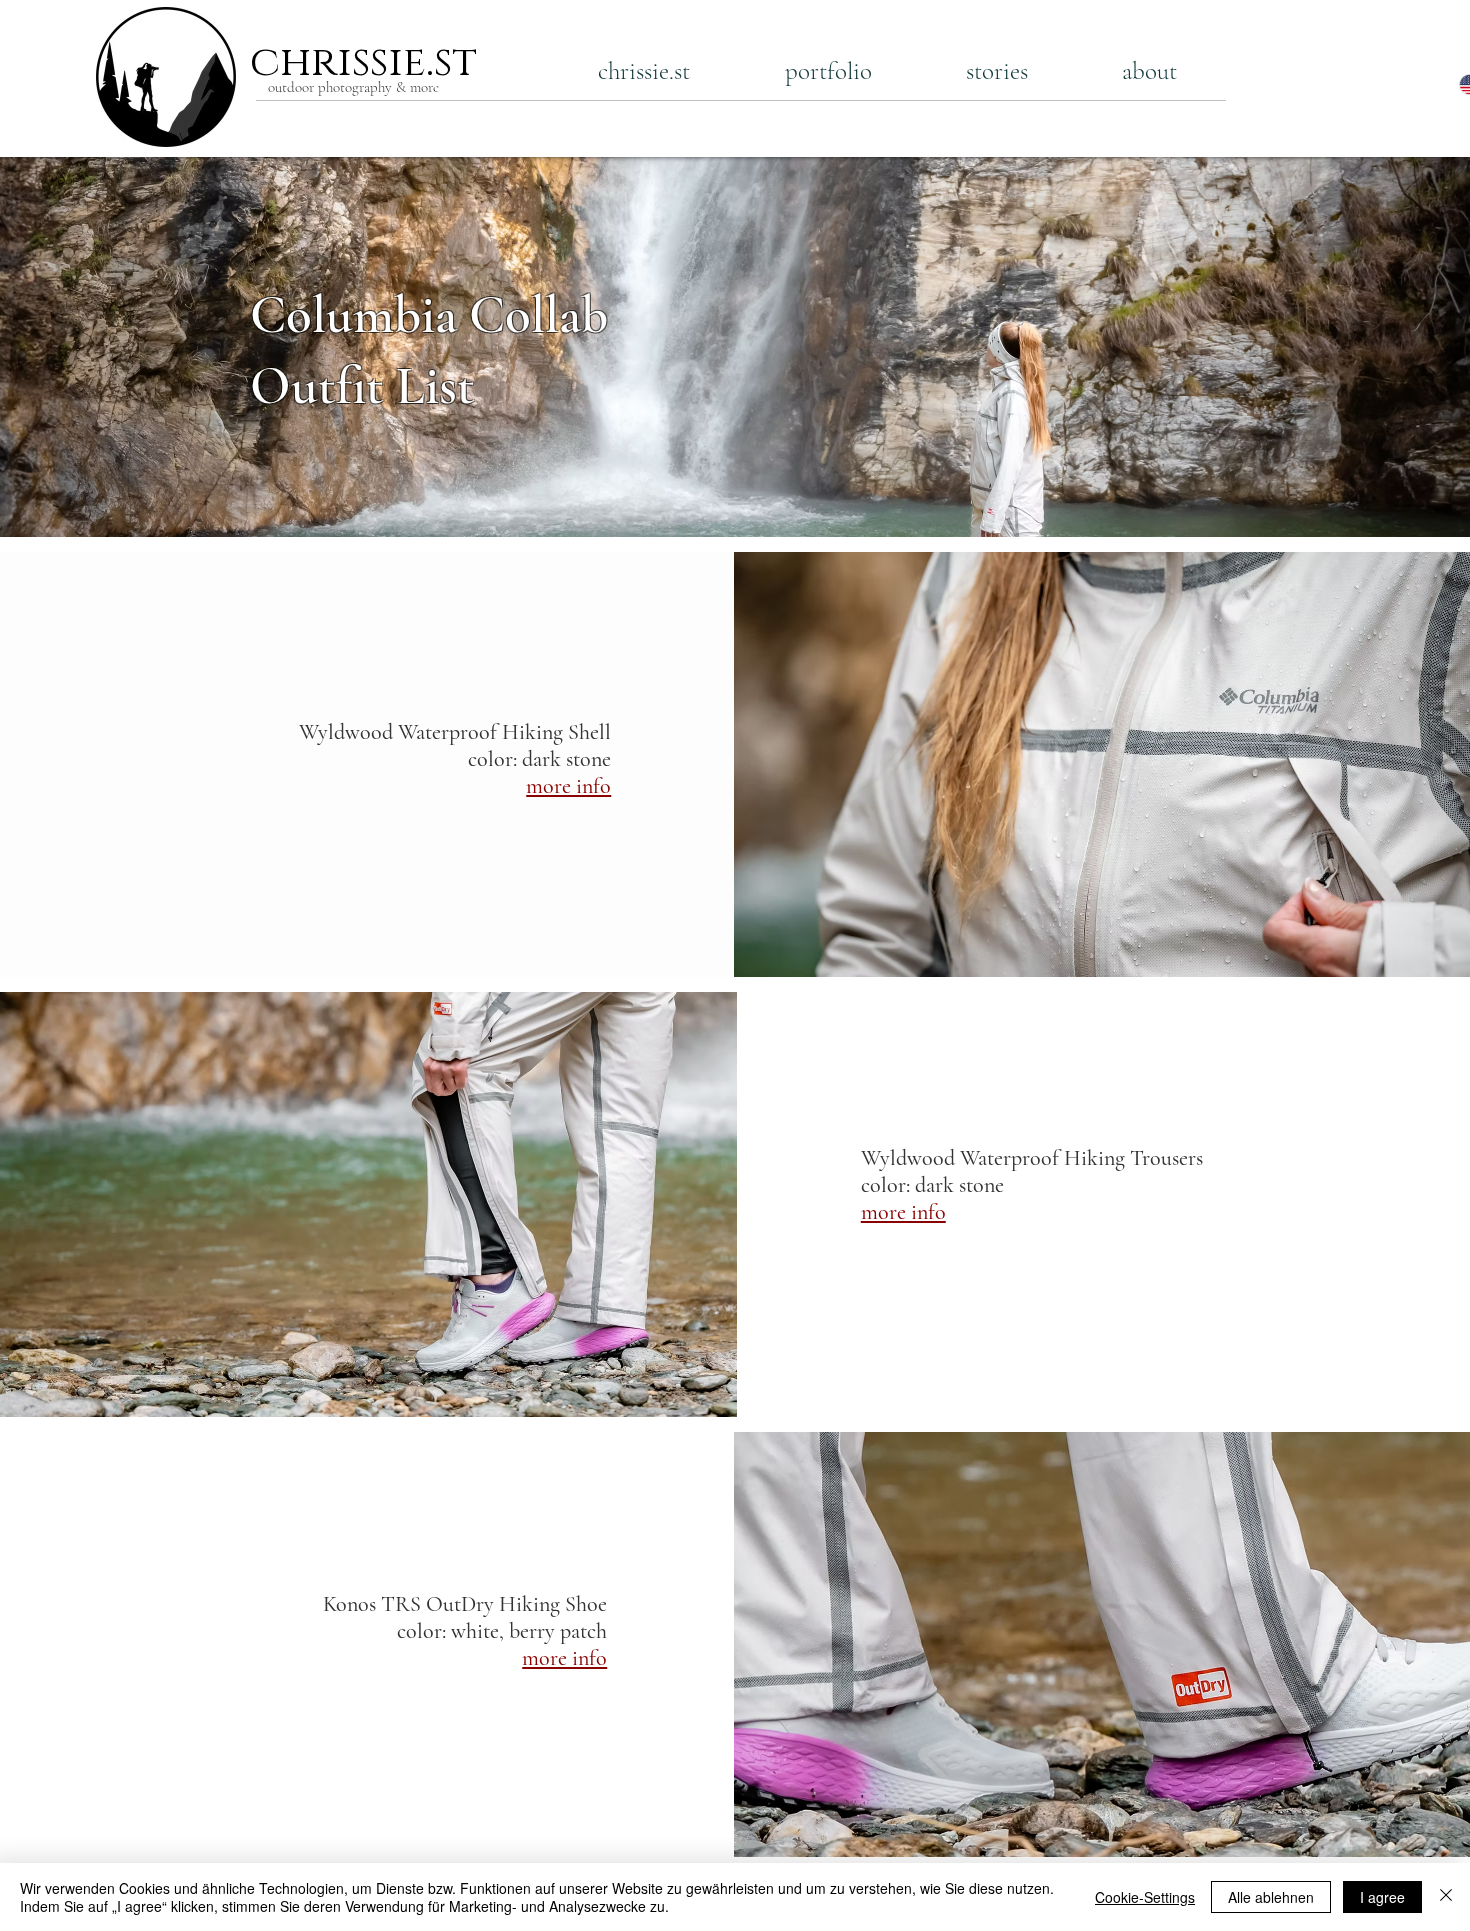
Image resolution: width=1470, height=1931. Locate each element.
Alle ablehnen (1271, 1897)
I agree (1382, 1897)
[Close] (1446, 1897)
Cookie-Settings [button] (1145, 1897)
